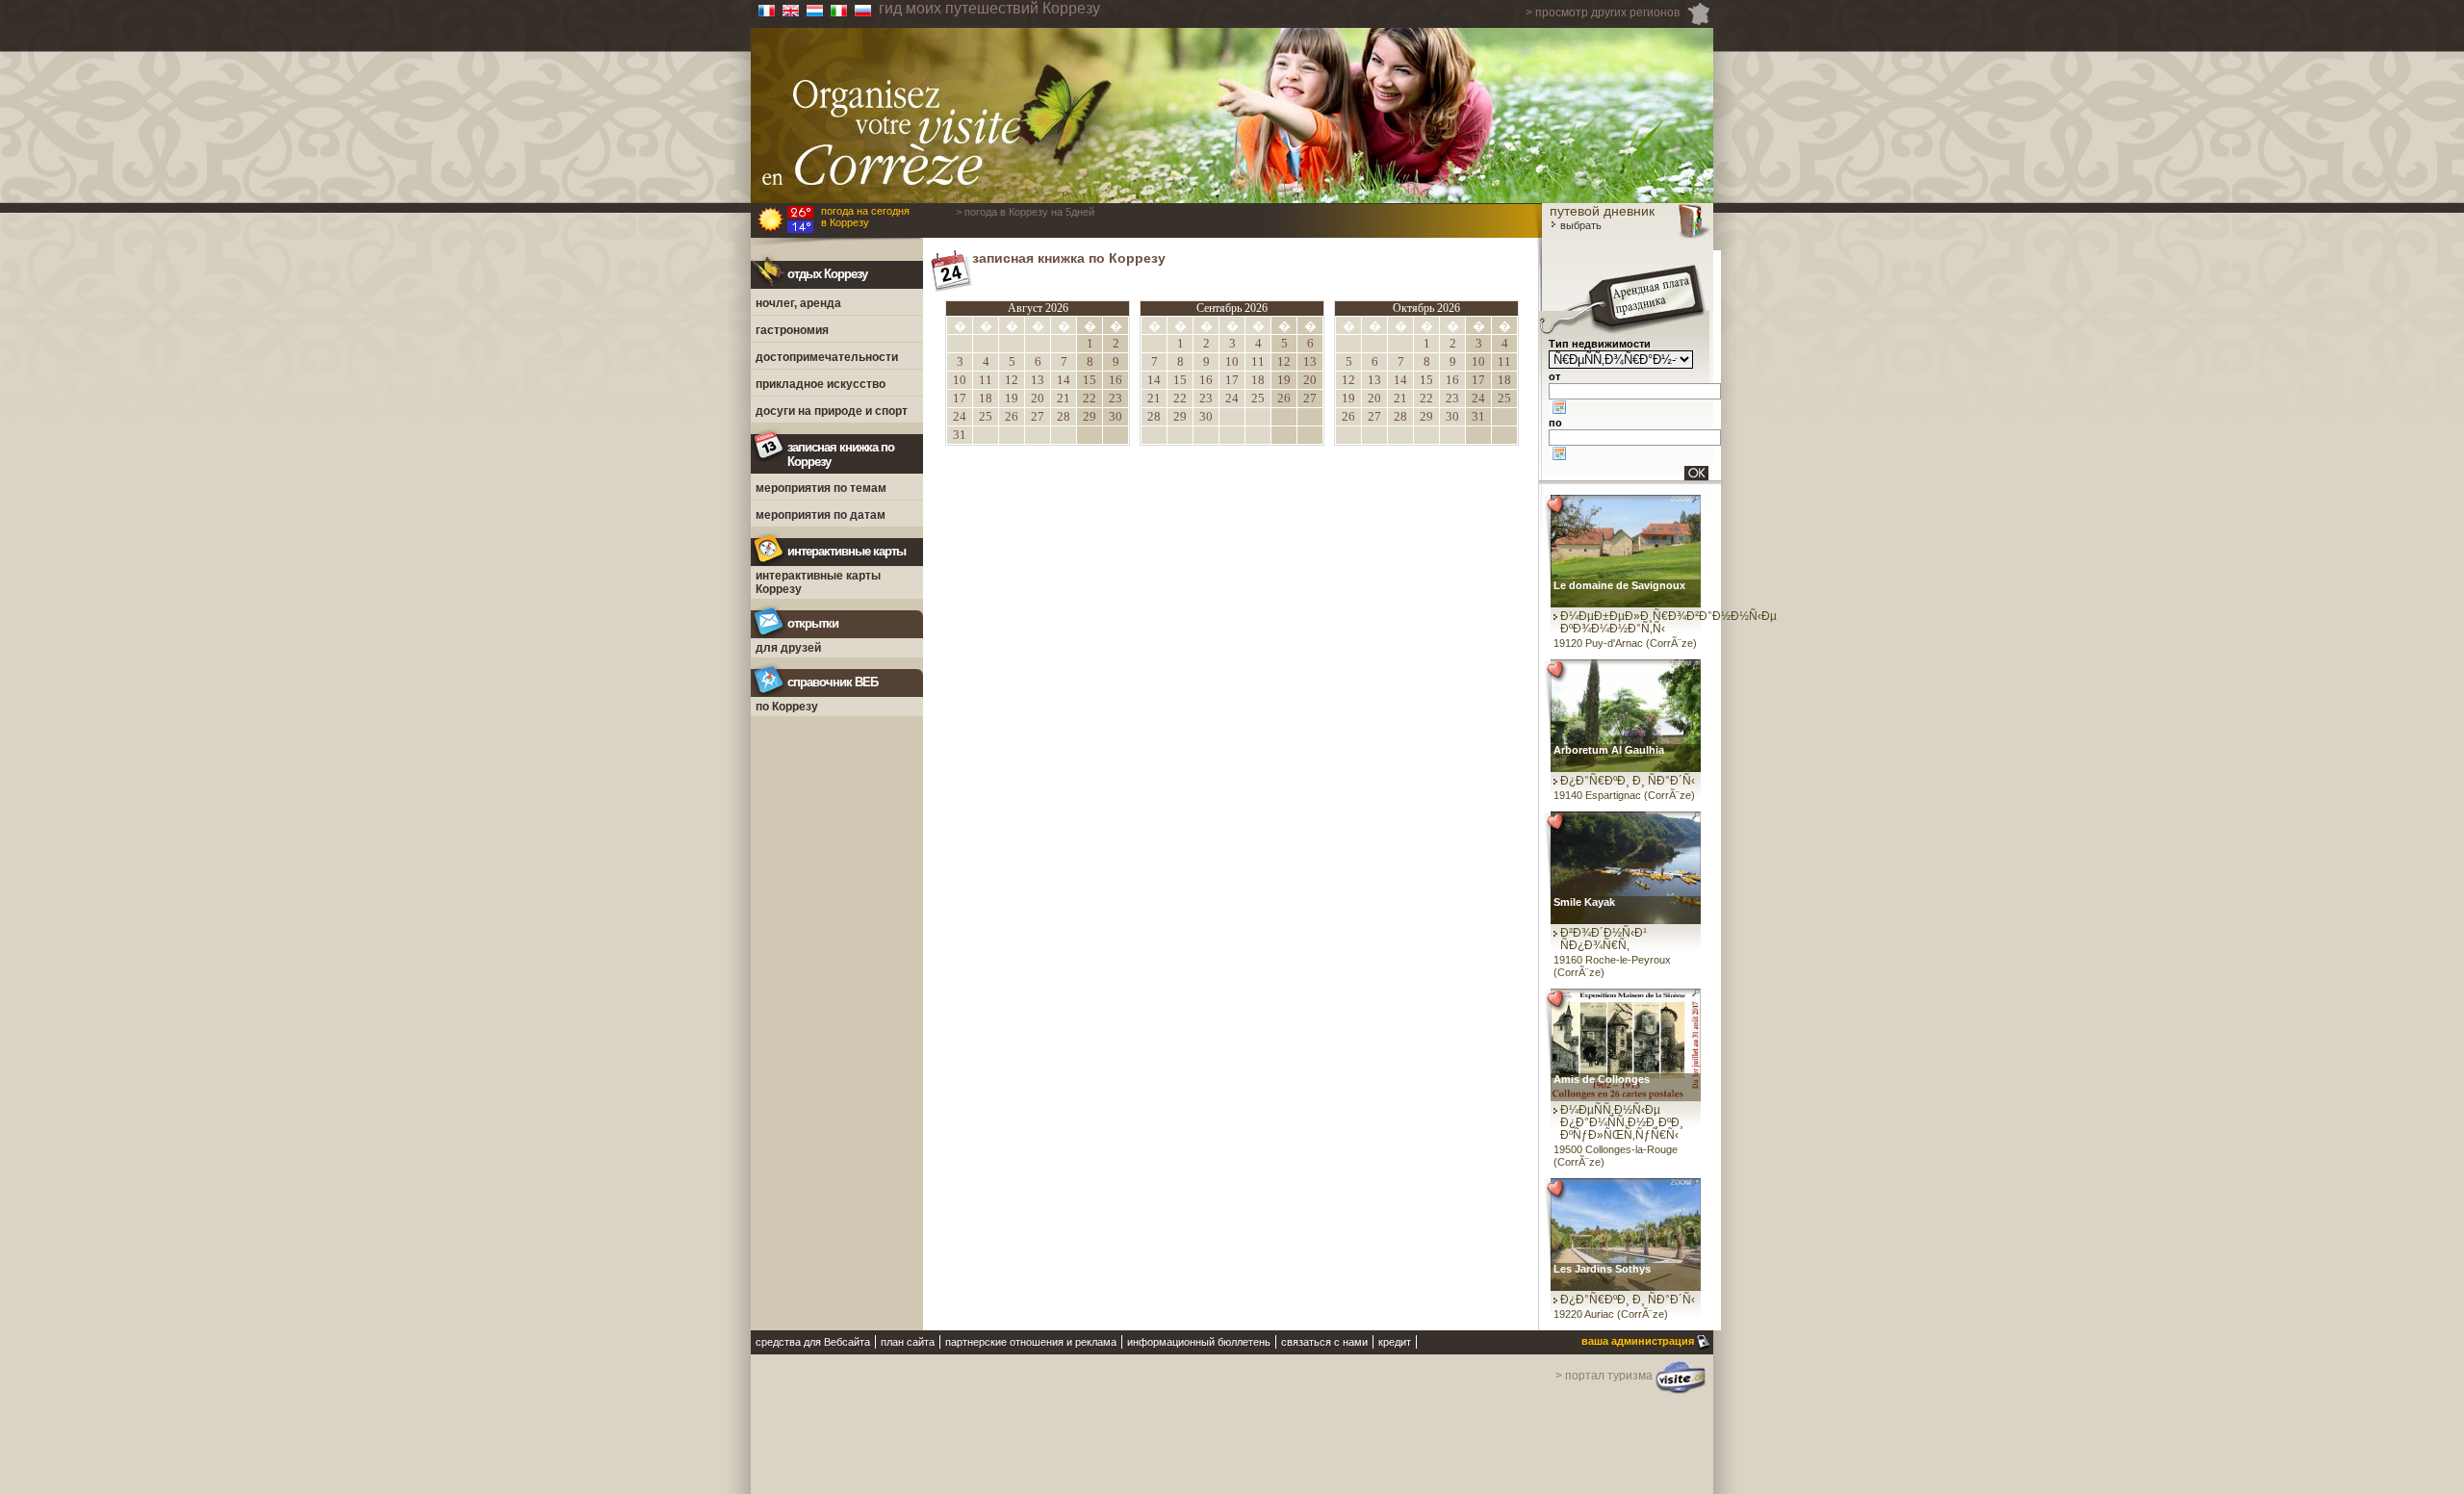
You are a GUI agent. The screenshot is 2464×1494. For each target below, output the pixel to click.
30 (1116, 416)
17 (960, 398)
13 (1038, 380)
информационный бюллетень (1199, 1342)
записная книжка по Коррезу (841, 454)
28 (1064, 416)
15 (1090, 380)
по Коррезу (787, 707)
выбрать (1579, 225)
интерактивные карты (847, 551)
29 (1090, 416)
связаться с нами (1324, 1342)
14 (1064, 380)
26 (1012, 416)
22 (1090, 398)
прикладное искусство (821, 384)
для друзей (788, 648)
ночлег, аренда (798, 303)
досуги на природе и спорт (832, 411)
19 (1012, 398)
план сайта (908, 1342)
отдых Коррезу (827, 274)
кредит (1395, 1342)
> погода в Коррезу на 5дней (1025, 212)
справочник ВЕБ (833, 682)
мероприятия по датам (821, 515)
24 (960, 416)
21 (1064, 398)
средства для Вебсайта (813, 1342)
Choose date (1559, 407)
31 (960, 435)
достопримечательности (827, 357)
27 (1038, 416)
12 (1012, 380)
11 (986, 380)
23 (1116, 398)
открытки (813, 623)
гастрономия (792, 330)
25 (986, 416)
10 (960, 380)
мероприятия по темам (821, 488)
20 (1038, 398)
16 (1116, 380)
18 (986, 398)
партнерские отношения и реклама (1031, 1342)
